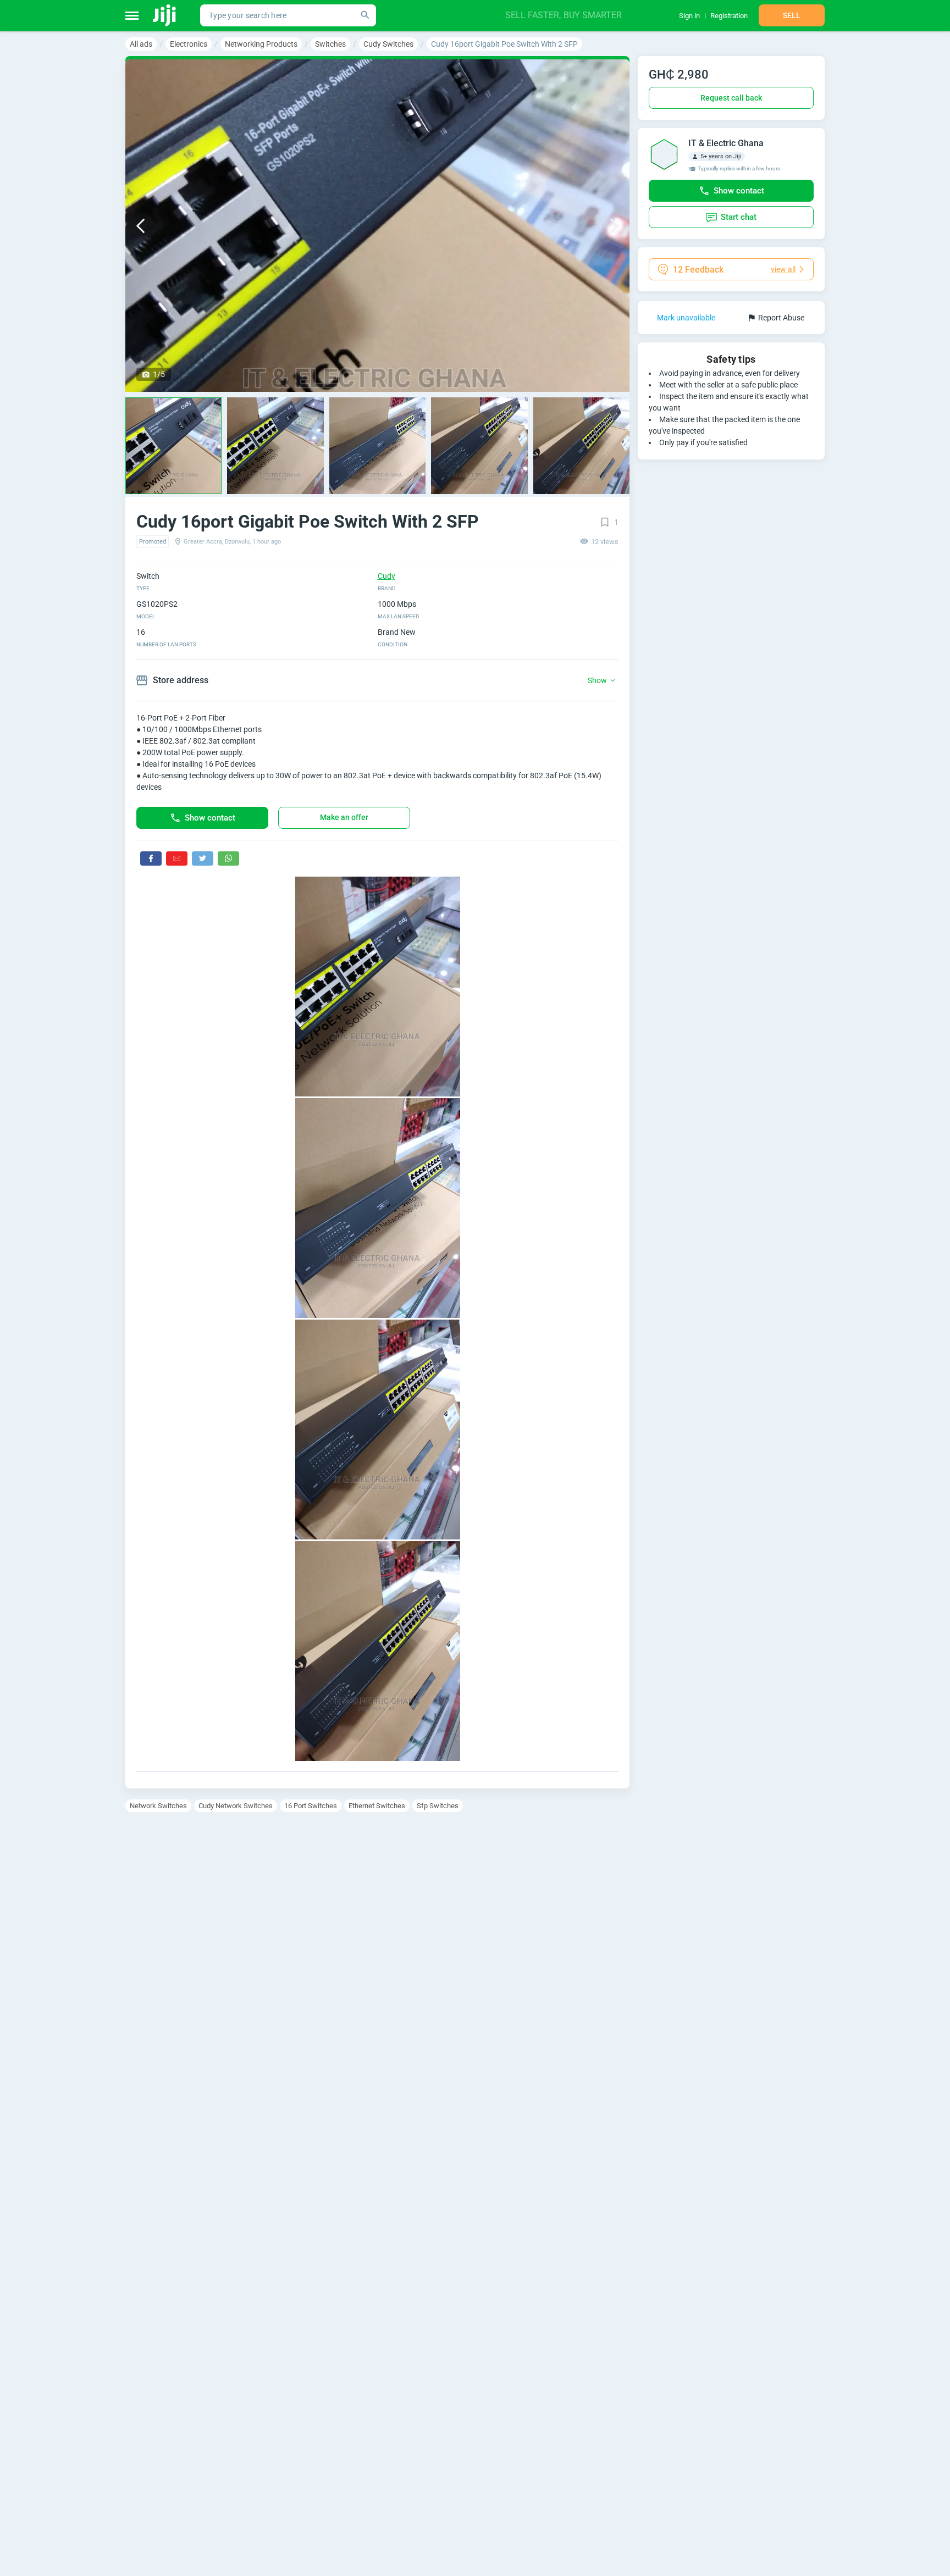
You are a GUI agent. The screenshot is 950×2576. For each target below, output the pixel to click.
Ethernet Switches (377, 1806)
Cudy (386, 576)
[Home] (165, 15)
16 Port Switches (311, 1806)
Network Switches (158, 1806)
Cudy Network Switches (236, 1806)
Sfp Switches (438, 1806)
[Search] (365, 15)
